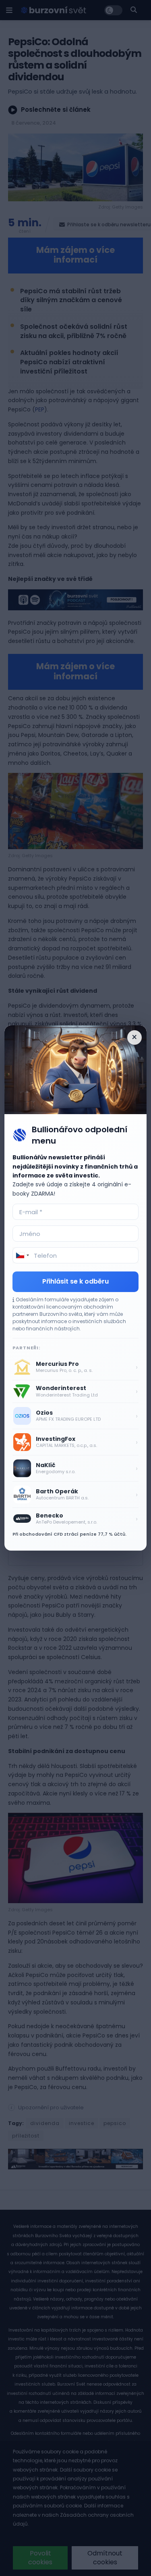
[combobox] (22, 1255)
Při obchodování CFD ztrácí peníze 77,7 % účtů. (69, 1534)
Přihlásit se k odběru (75, 1281)
